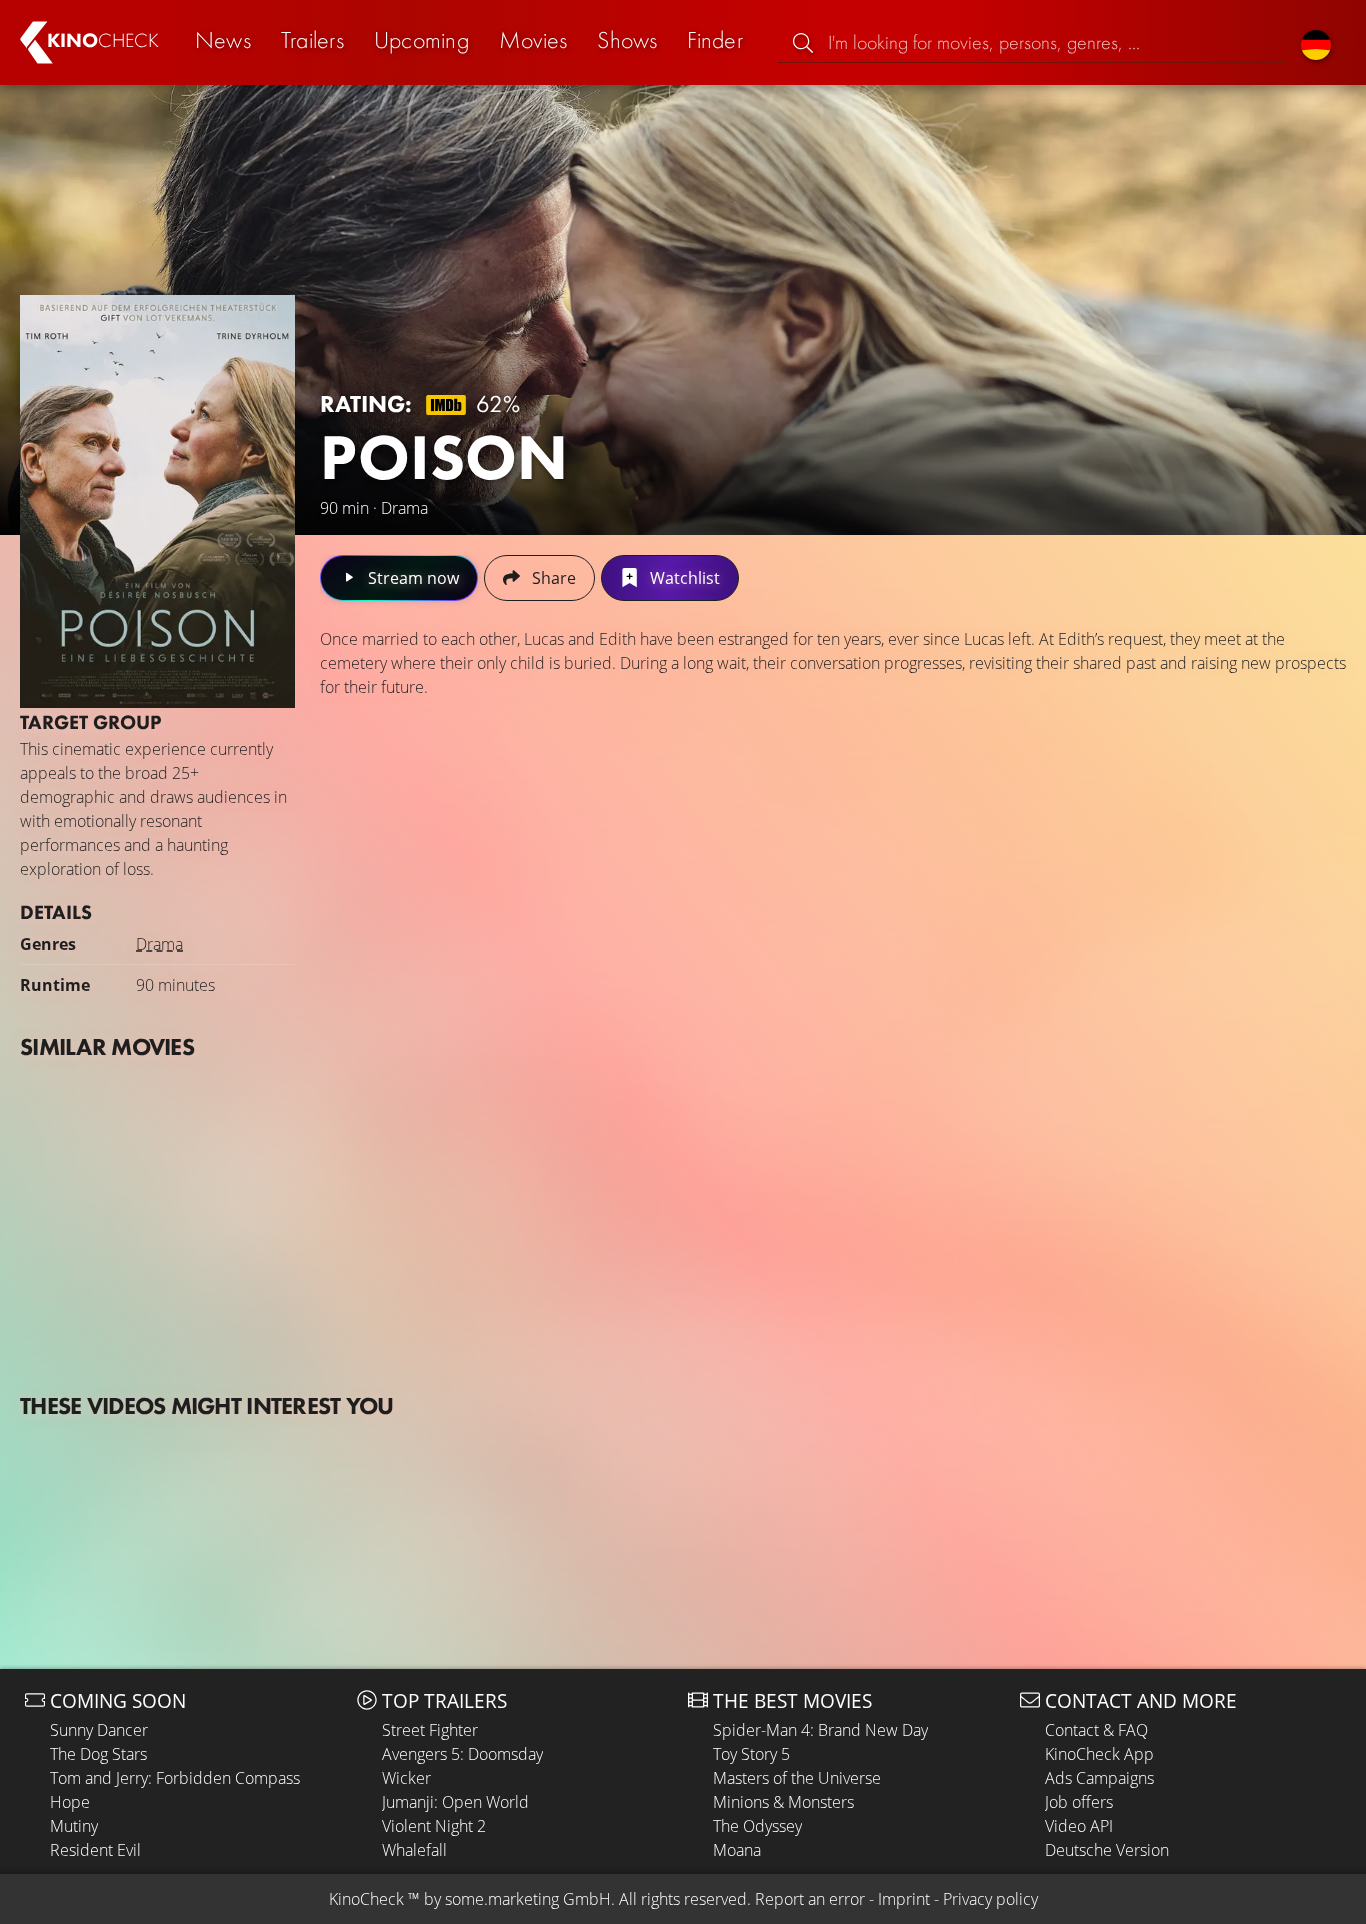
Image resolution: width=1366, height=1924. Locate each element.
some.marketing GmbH (528, 1899)
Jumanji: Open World (455, 1802)
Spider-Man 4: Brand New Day (820, 1730)
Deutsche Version (1107, 1850)
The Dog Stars (98, 1754)
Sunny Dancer (99, 1730)
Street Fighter (430, 1730)
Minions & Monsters (783, 1802)
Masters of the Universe (797, 1778)
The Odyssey (757, 1826)
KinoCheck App (1099, 1754)
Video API (1079, 1826)
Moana (737, 1850)
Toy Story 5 (751, 1754)
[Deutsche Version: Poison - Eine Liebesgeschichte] (1316, 42)
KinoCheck (366, 1899)
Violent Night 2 (434, 1826)
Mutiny (74, 1826)
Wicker (406, 1778)
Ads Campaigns (1099, 1778)
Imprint (904, 1899)
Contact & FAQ (1096, 1730)
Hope (70, 1802)
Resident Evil (95, 1850)
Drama (159, 944)
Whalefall (414, 1850)
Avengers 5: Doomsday (462, 1754)
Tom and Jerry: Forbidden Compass (175, 1778)
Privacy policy (990, 1899)
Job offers (1079, 1802)
